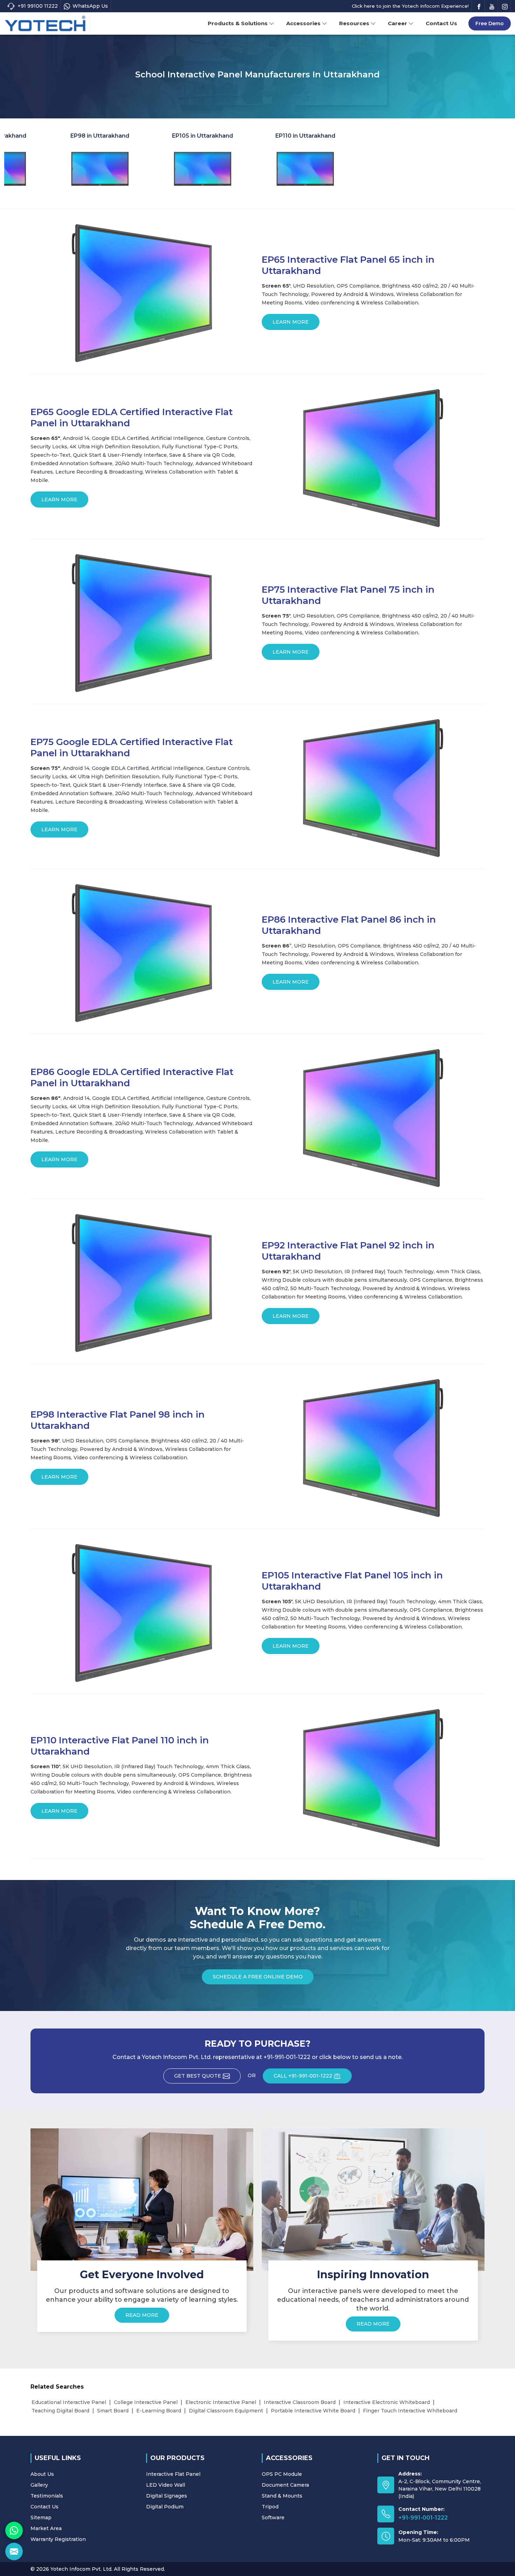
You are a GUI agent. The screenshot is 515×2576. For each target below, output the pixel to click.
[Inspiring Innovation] (373, 2199)
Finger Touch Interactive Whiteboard (410, 2411)
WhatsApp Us (90, 6)
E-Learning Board (159, 2411)
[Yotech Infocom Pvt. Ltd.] (45, 24)
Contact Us (441, 23)
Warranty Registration (58, 2539)
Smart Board (113, 2411)
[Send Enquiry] (14, 2551)
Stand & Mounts (282, 2496)
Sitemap (41, 2518)
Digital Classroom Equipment (226, 2411)
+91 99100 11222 (38, 6)
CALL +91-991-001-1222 (303, 2076)
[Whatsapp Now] (14, 2530)
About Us (42, 2474)
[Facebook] (479, 6)
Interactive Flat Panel (173, 2474)
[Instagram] (505, 6)
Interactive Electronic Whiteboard (387, 2402)
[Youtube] (492, 6)
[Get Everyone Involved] (142, 2199)
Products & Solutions (238, 23)
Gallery (39, 2485)
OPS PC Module (282, 2474)
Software (273, 2518)
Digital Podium (165, 2507)
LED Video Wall (166, 2485)
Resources (354, 23)
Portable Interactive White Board (313, 2411)
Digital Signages (167, 2496)
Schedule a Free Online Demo (258, 1977)
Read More (142, 2315)
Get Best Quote (198, 2076)
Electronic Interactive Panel (221, 2402)
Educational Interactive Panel (69, 2402)
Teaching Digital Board (60, 2411)
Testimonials (47, 2496)
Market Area (46, 2528)
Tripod (270, 2507)
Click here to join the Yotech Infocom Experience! (410, 6)
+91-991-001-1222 (423, 2518)
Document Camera (285, 2485)
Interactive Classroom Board (300, 2402)
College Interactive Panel (146, 2402)
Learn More (291, 322)
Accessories (303, 23)
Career (397, 23)
